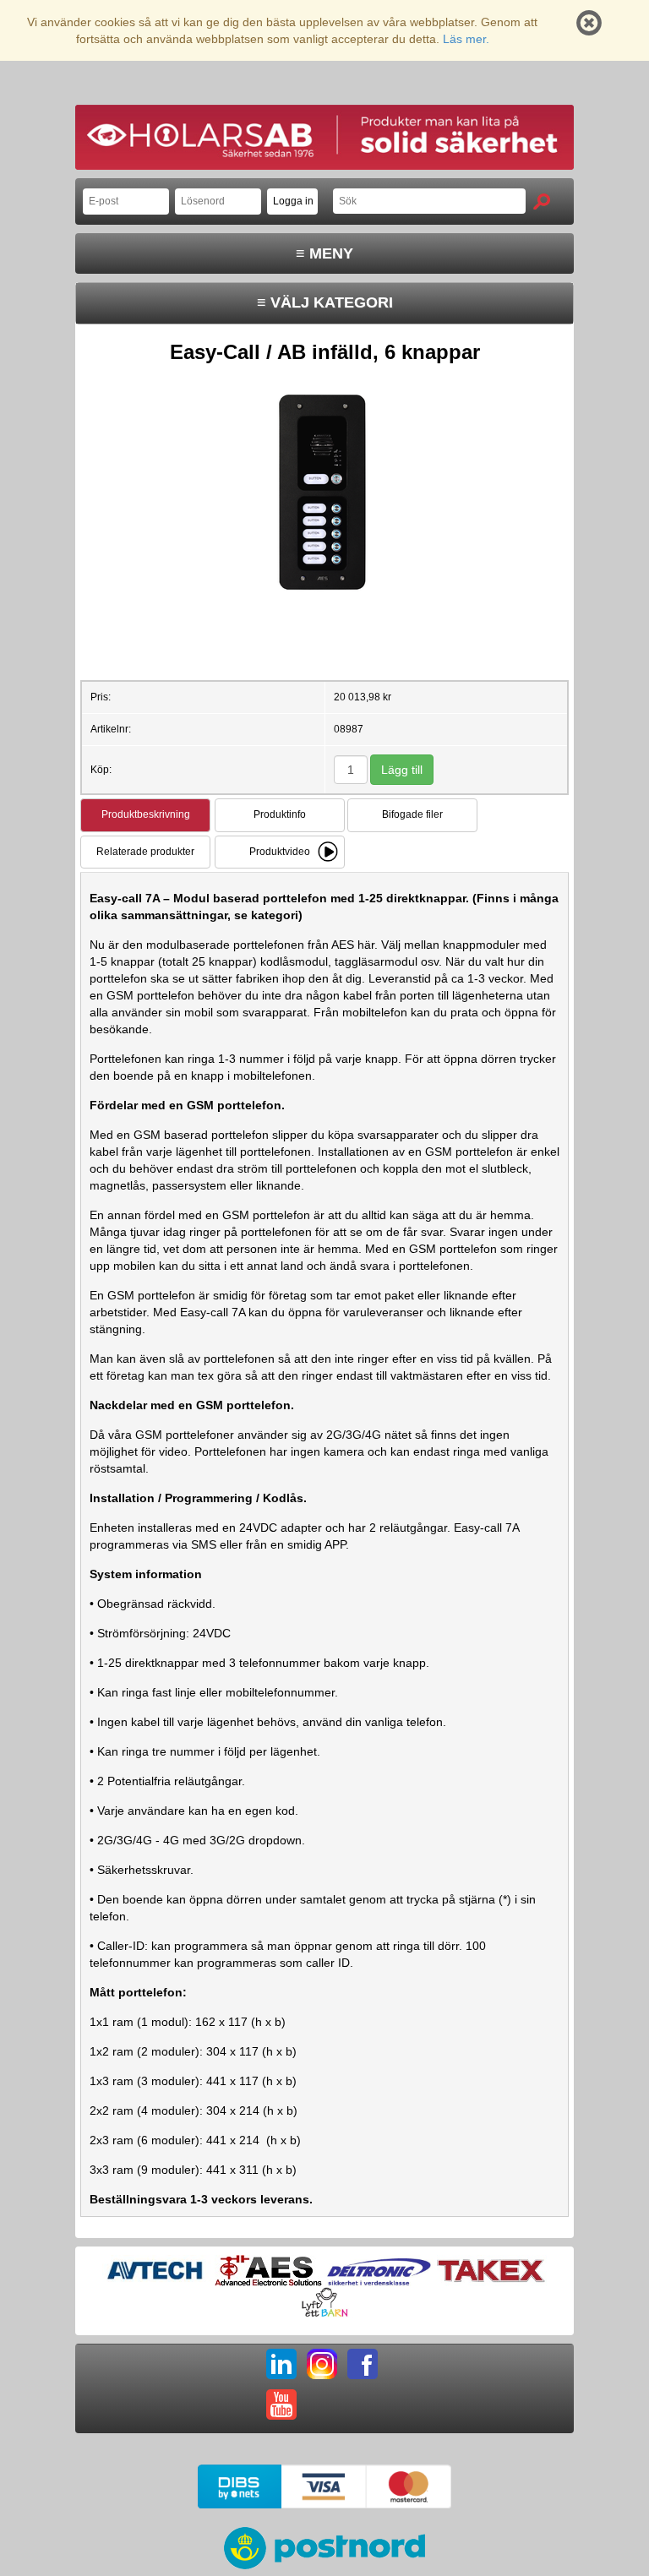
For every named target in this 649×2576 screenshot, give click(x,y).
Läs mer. (466, 39)
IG (322, 2364)
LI (281, 2364)
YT (281, 2404)
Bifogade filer (412, 814)
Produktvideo (280, 852)
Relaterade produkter (145, 852)
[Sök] (542, 202)
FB (363, 2364)
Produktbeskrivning (146, 814)
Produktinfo (280, 814)
